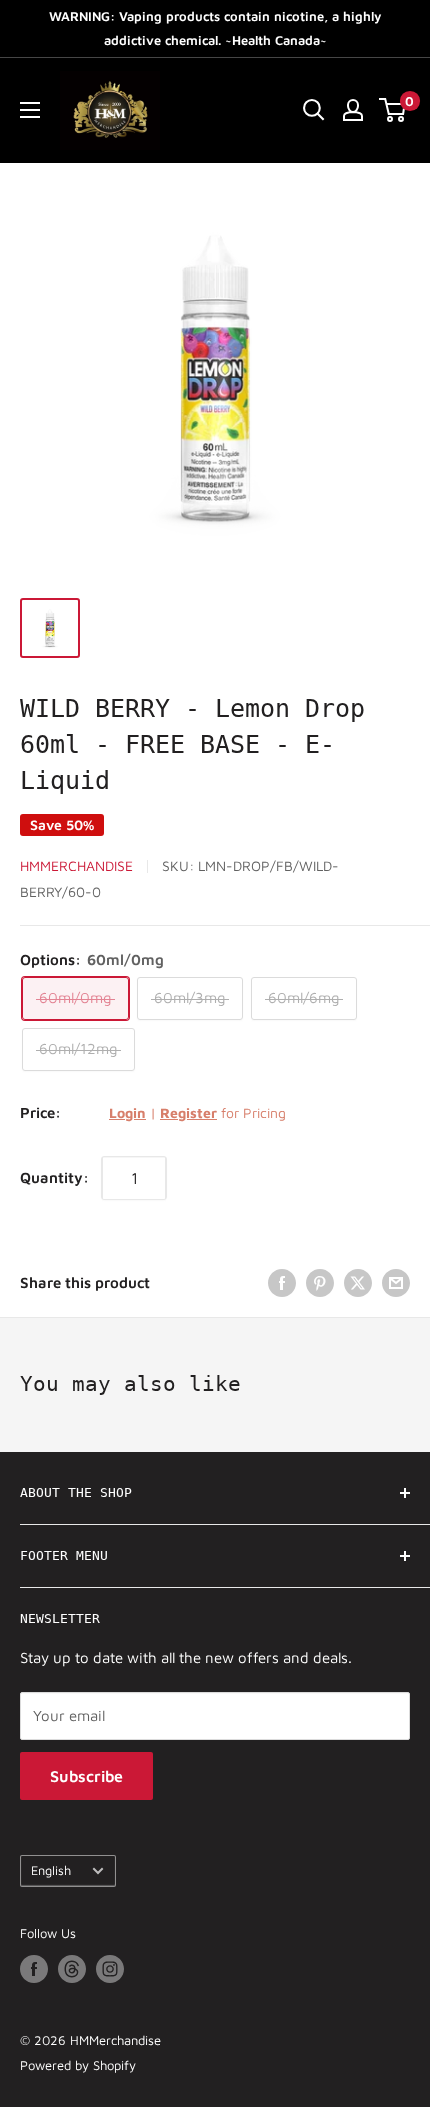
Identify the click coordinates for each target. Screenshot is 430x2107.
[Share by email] (396, 1282)
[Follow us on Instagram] (110, 1969)
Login (127, 1112)
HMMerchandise (76, 865)
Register (188, 1112)
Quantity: (54, 1177)
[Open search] (314, 110)
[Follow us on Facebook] (34, 1969)
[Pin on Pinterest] (320, 1282)
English (51, 1870)
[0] (393, 110)
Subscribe (86, 1776)
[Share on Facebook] (282, 1282)
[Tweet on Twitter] (358, 1282)
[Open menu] (30, 110)
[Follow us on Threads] (72, 1969)
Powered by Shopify (78, 2065)
